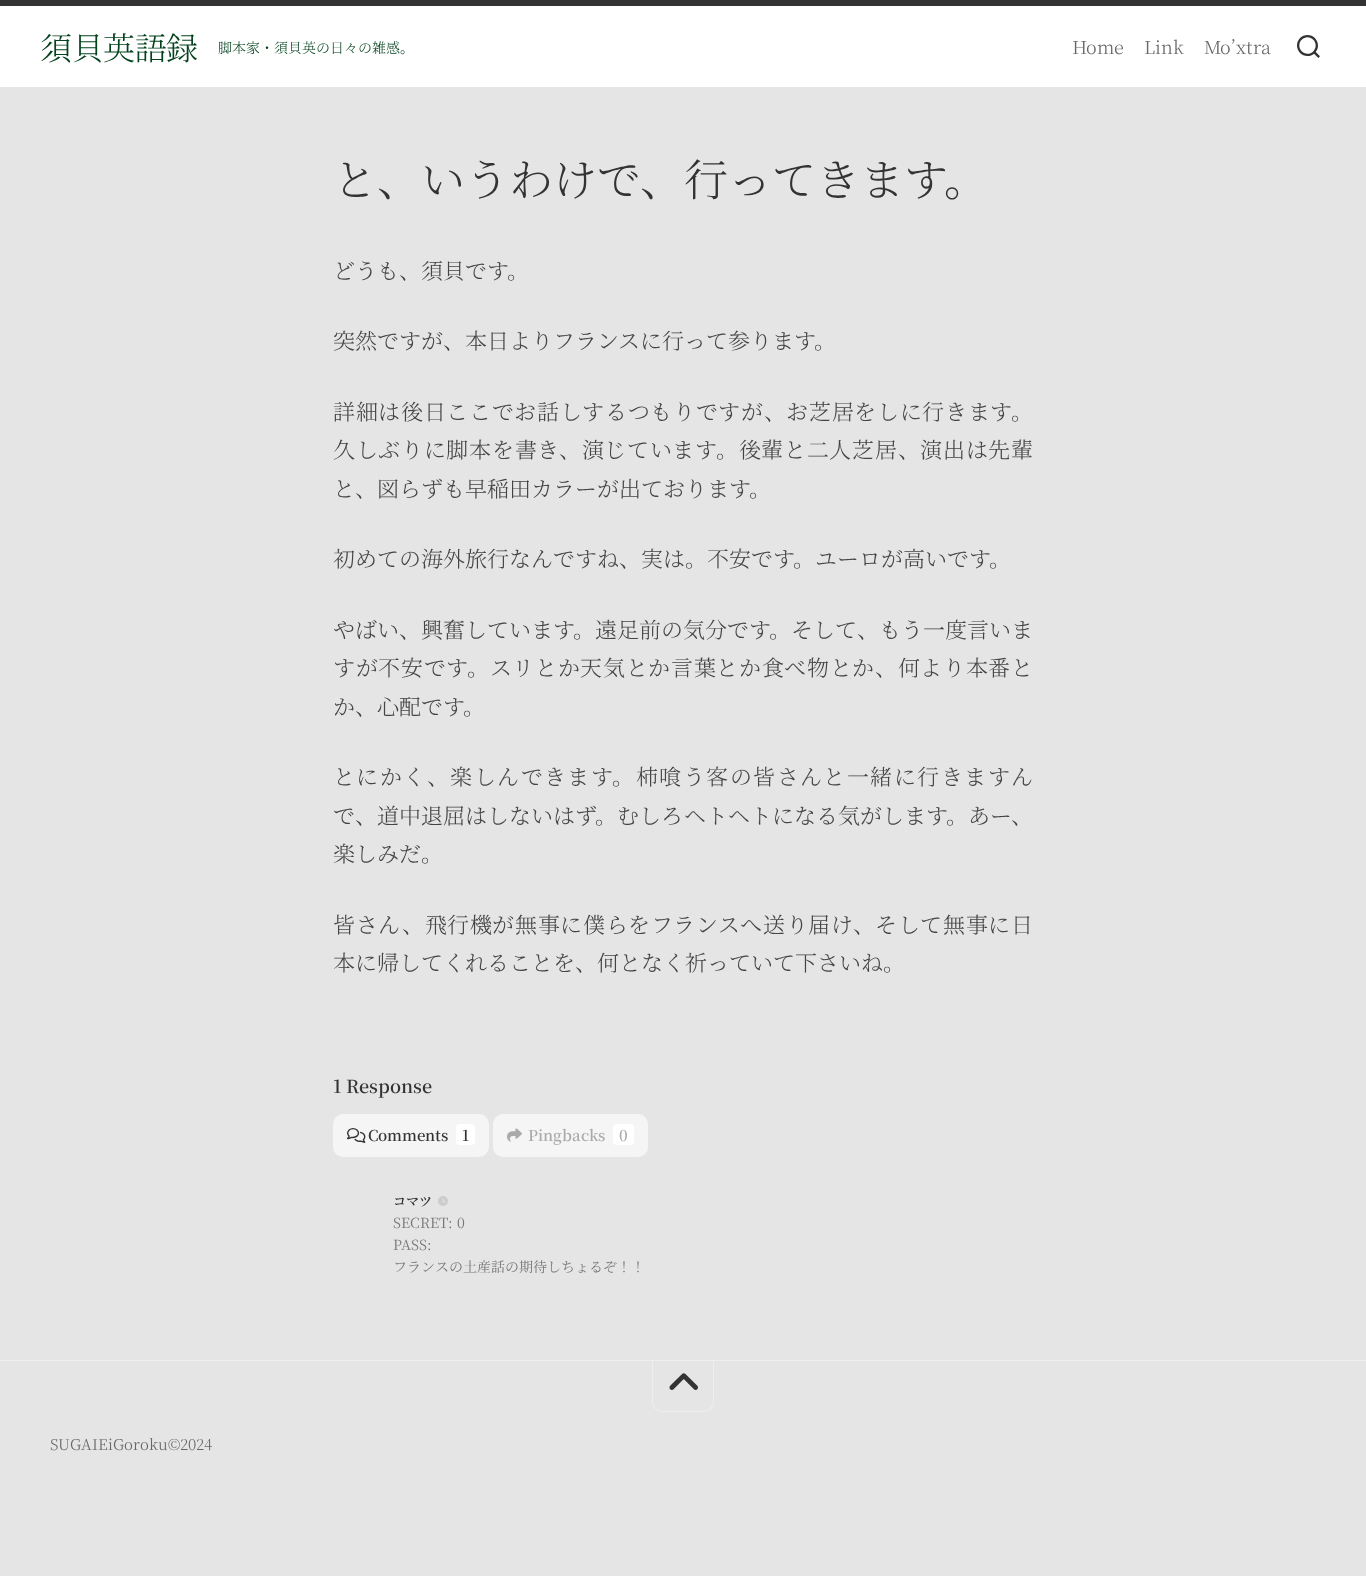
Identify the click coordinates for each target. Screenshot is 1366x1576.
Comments (418, 1134)
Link (1164, 46)
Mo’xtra (1237, 46)
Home (1098, 46)
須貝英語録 (119, 46)
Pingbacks (578, 1134)
